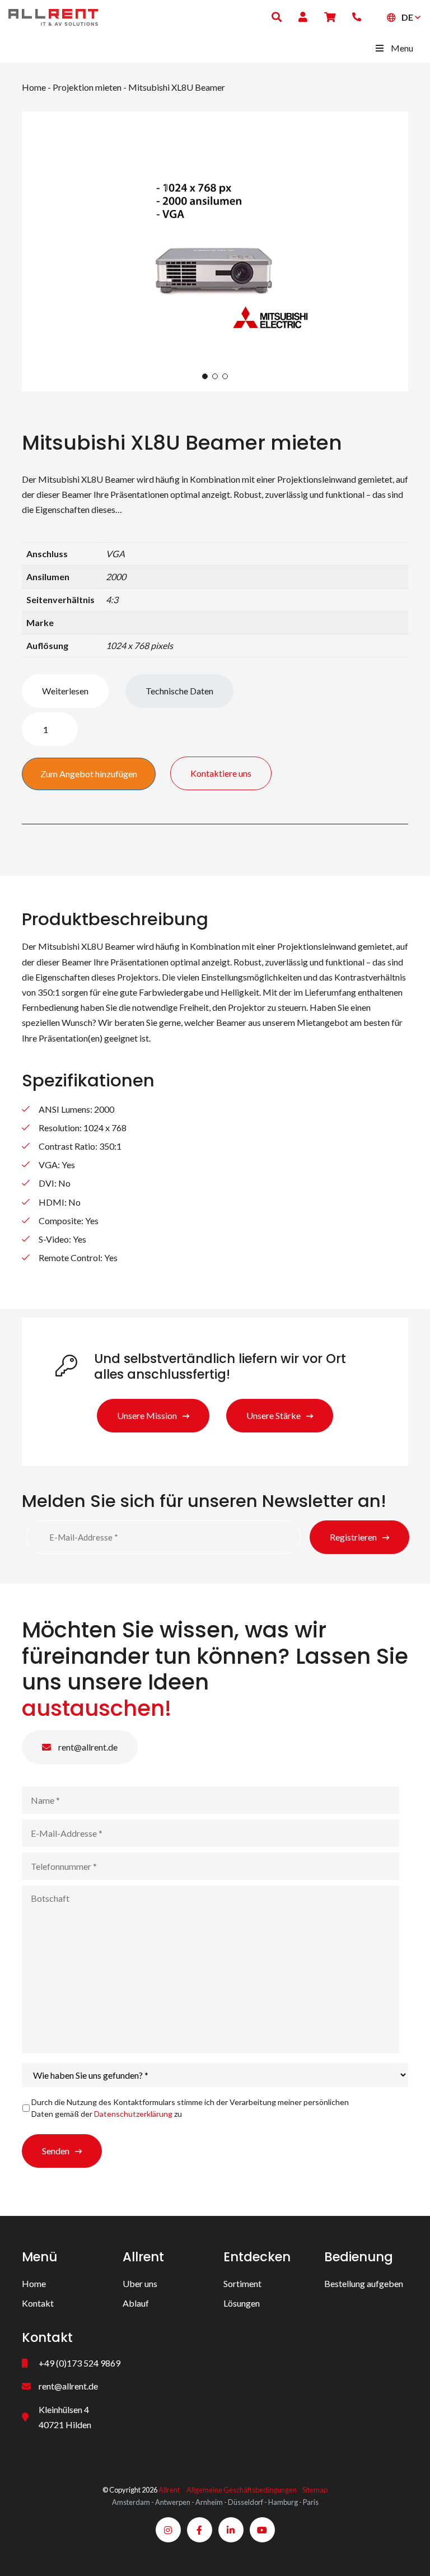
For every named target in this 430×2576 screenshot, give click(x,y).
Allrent (169, 2490)
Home (34, 87)
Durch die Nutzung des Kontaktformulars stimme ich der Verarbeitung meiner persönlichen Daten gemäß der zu (190, 2108)
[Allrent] (53, 16)
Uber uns (140, 2283)
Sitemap (315, 2490)
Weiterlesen (65, 691)
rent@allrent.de (87, 1747)
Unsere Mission (147, 1415)
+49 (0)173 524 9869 (80, 2363)
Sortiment (242, 2283)
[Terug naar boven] (408, 2554)
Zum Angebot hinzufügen (89, 774)
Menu (402, 48)
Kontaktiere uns (221, 773)
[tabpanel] (215, 251)
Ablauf (136, 2303)
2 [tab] (215, 376)
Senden (56, 2151)
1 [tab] (205, 376)
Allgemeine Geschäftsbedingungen (242, 2490)
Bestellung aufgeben (364, 2283)
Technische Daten (179, 691)
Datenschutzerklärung (133, 2114)
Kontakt (38, 2303)
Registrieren (353, 1537)
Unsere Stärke (274, 1415)
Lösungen (242, 2303)
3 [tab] (225, 376)
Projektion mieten (87, 87)
